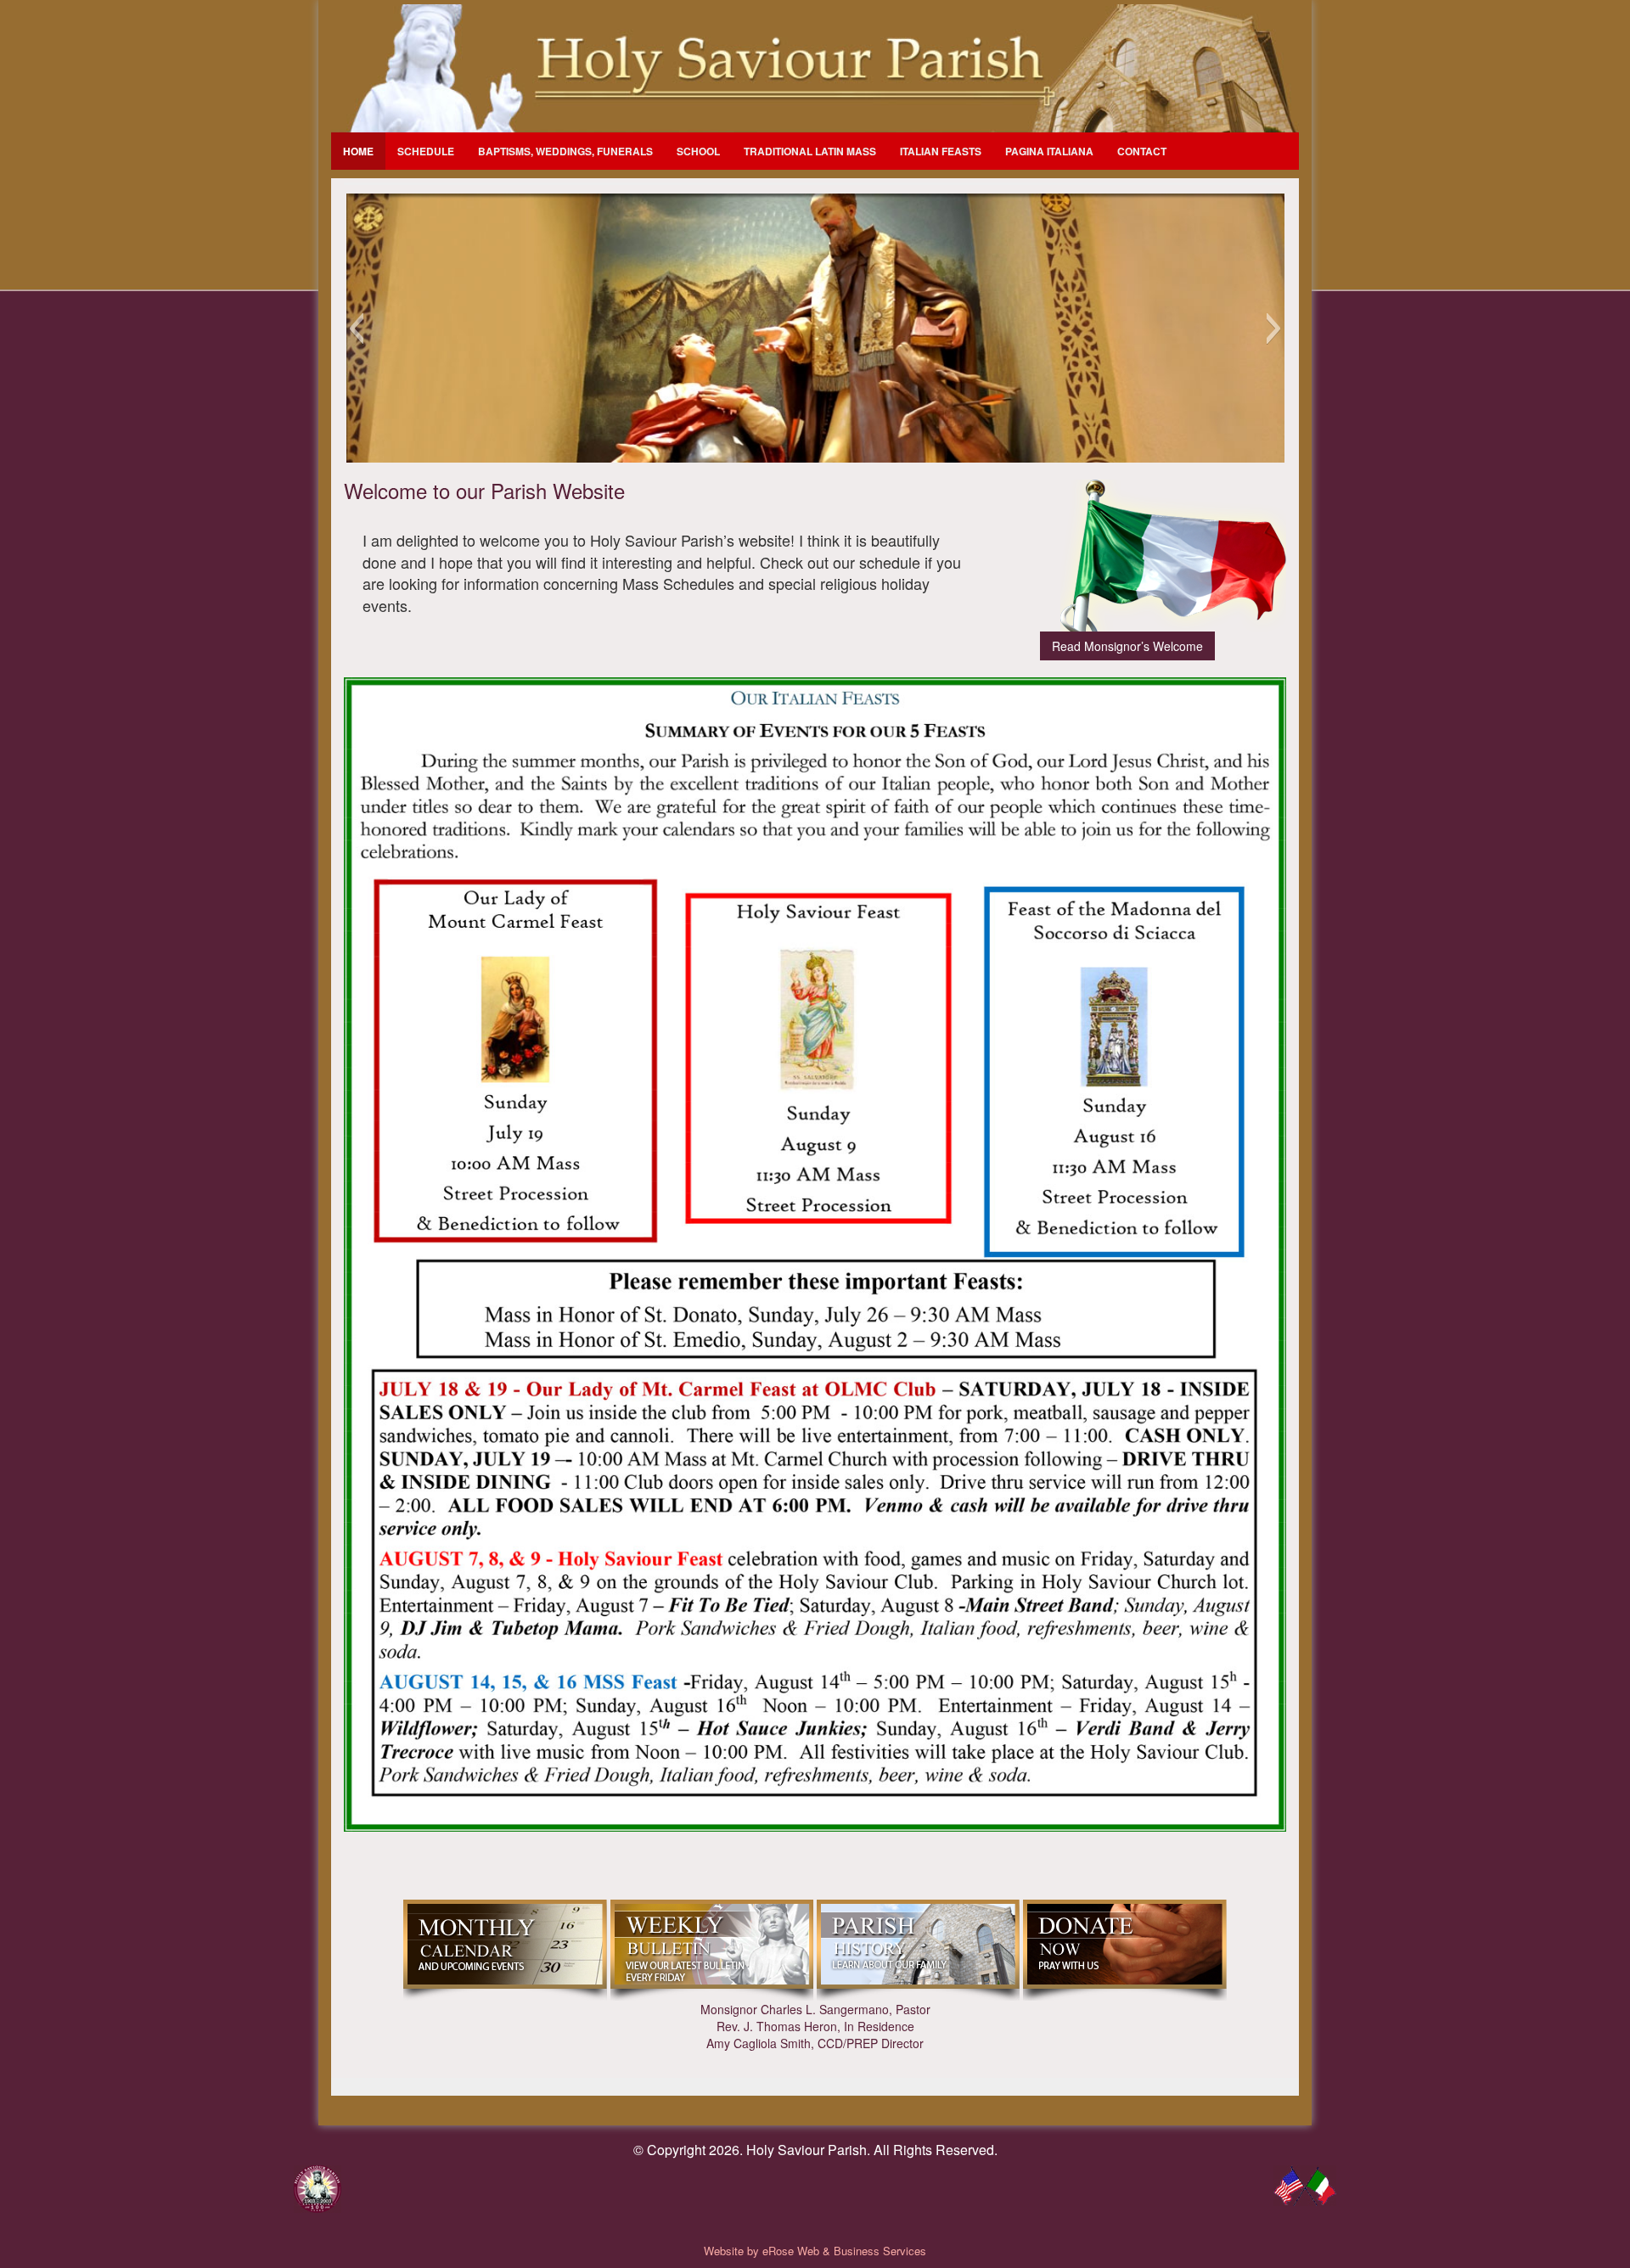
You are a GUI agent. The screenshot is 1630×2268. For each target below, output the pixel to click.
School (698, 151)
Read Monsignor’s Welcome (1127, 646)
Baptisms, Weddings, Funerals (565, 151)
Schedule (426, 151)
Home (358, 151)
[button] (356, 328)
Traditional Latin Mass (810, 151)
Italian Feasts (941, 151)
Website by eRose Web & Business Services (815, 2251)
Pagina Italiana (1049, 151)
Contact (1142, 151)
